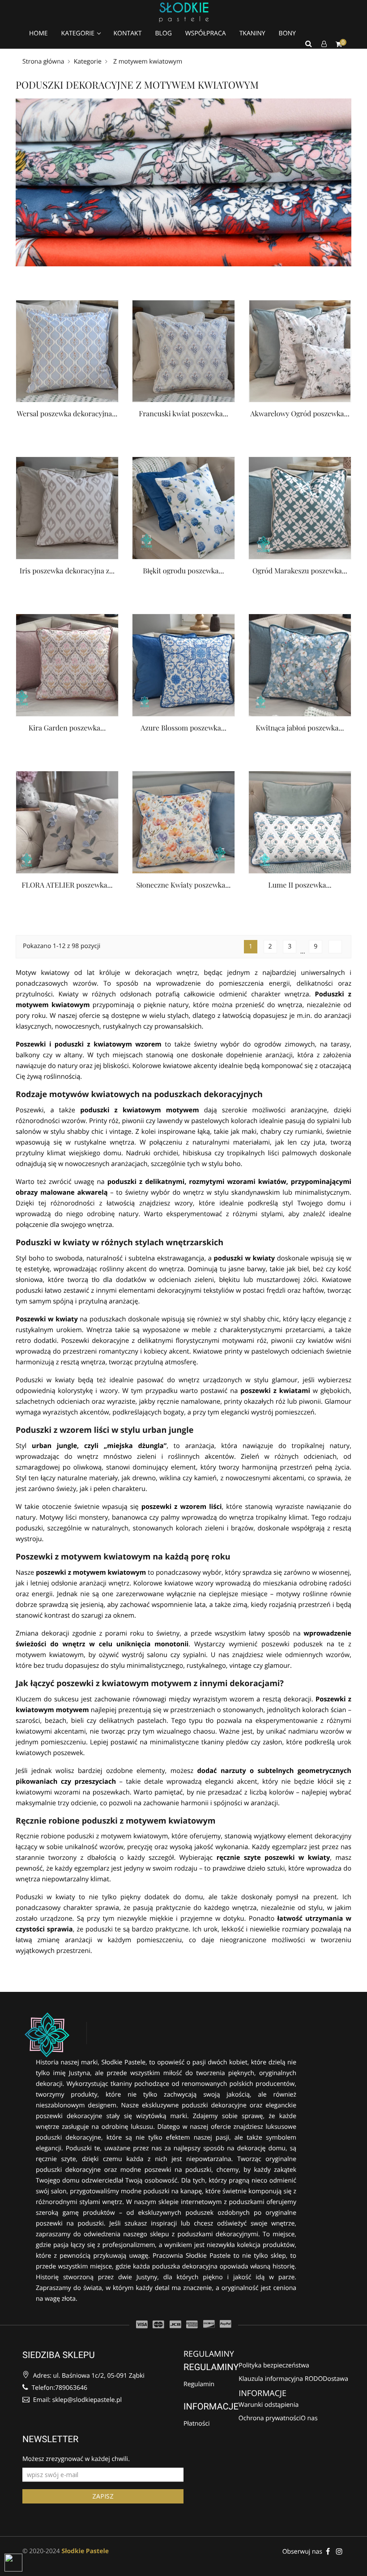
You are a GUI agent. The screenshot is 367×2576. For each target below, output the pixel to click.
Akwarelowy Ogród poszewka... (300, 414)
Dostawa (335, 2379)
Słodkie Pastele (85, 2551)
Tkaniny (252, 33)
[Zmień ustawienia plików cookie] (13, 2563)
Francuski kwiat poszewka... (183, 414)
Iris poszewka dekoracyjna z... (67, 571)
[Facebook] (328, 2551)
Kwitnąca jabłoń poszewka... (300, 728)
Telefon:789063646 (59, 2388)
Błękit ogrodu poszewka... (183, 571)
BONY (287, 33)
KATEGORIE (79, 33)
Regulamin (199, 2384)
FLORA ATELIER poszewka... (67, 885)
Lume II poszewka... (300, 885)
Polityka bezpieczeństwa (274, 2366)
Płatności (197, 2424)
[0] (339, 44)
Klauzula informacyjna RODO (281, 2379)
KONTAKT (128, 33)
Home (38, 33)
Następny (335, 947)
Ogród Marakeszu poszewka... (300, 571)
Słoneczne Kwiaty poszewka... (184, 885)
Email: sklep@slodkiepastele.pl (77, 2400)
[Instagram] (339, 2551)
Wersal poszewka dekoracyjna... (67, 414)
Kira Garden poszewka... (67, 728)
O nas (309, 2419)
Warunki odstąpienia (269, 2405)
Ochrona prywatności (270, 2419)
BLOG (163, 33)
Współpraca (206, 33)
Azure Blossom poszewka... (183, 728)
